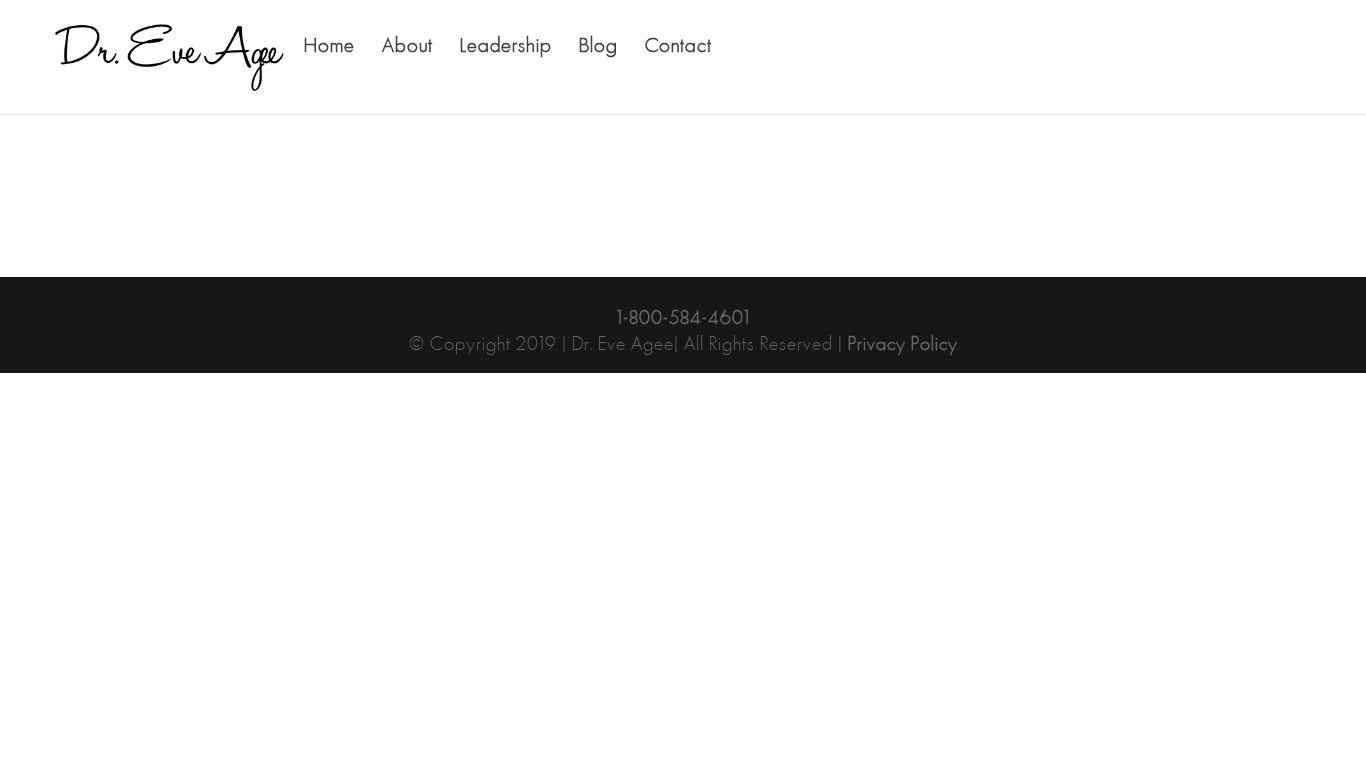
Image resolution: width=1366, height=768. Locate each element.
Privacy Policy (903, 345)
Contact (678, 49)
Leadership (506, 49)
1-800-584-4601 (683, 319)
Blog (598, 49)
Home (329, 49)
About (407, 49)
